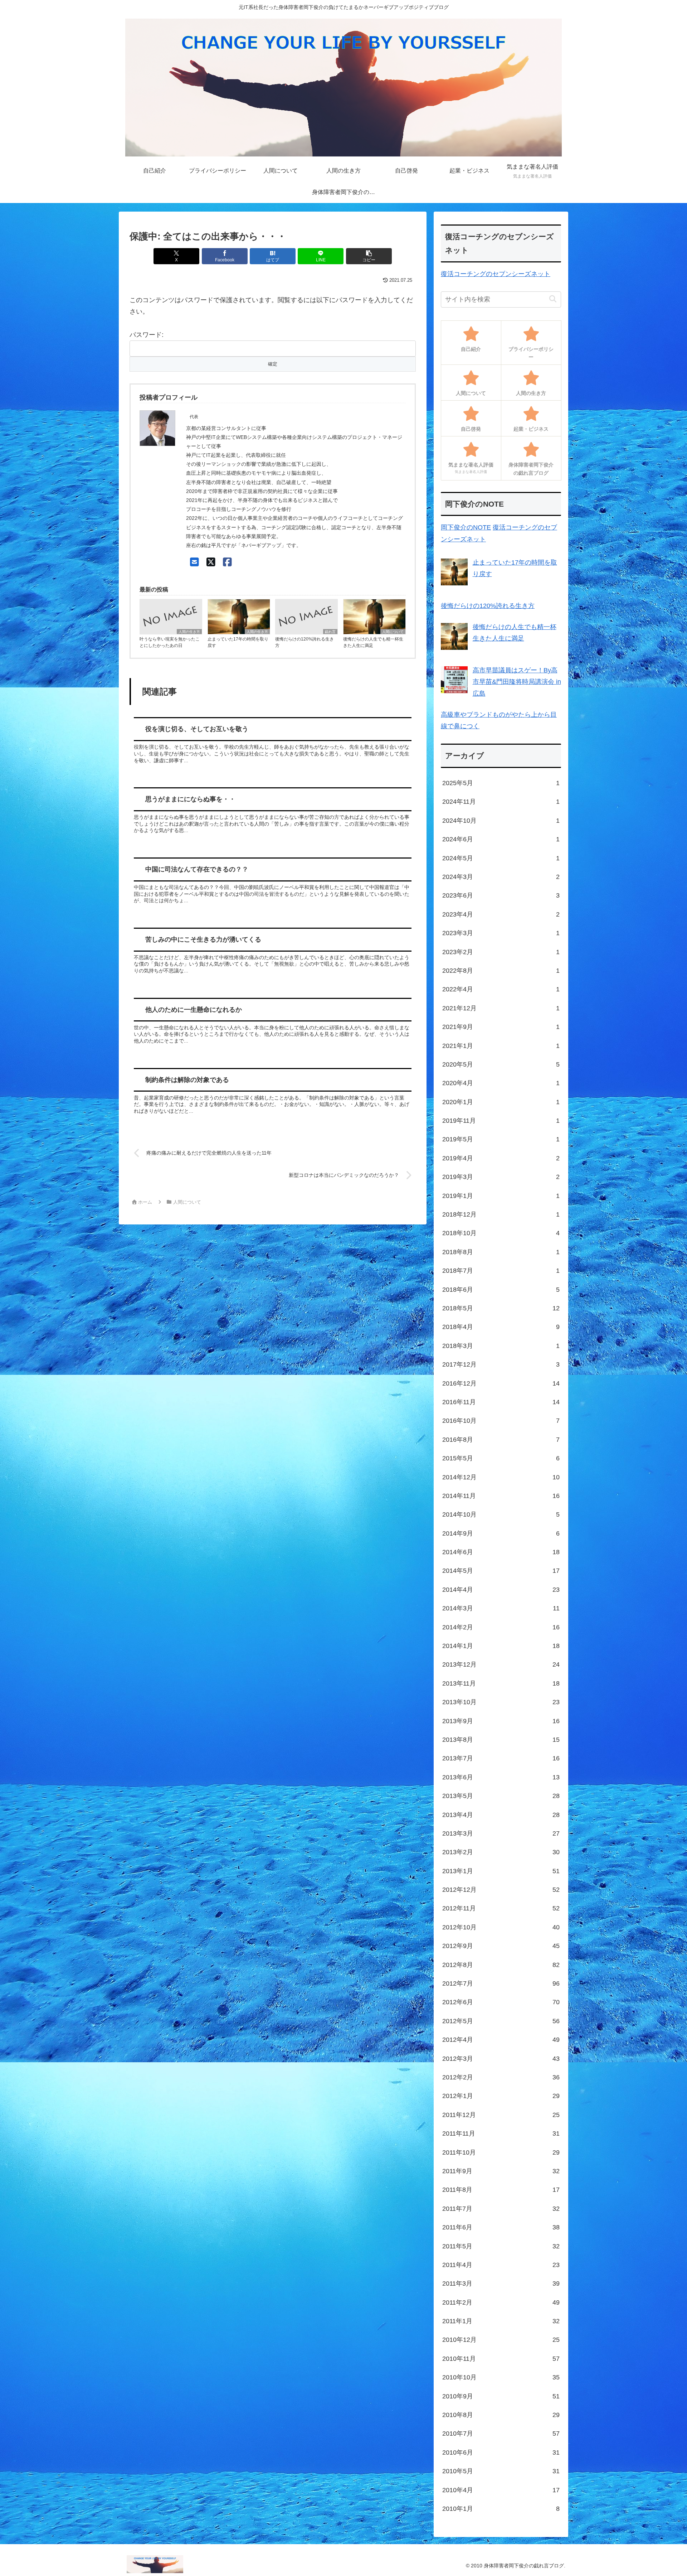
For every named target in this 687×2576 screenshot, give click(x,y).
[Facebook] (227, 562)
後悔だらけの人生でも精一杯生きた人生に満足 (373, 642)
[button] (369, 256)
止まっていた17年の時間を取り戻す (238, 642)
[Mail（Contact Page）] (194, 562)
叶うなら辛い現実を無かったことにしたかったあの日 (170, 642)
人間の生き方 (189, 632)
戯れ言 (330, 632)
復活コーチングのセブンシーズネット (496, 274)
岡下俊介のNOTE (466, 527)
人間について (393, 632)
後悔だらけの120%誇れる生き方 (304, 642)
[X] (211, 562)
